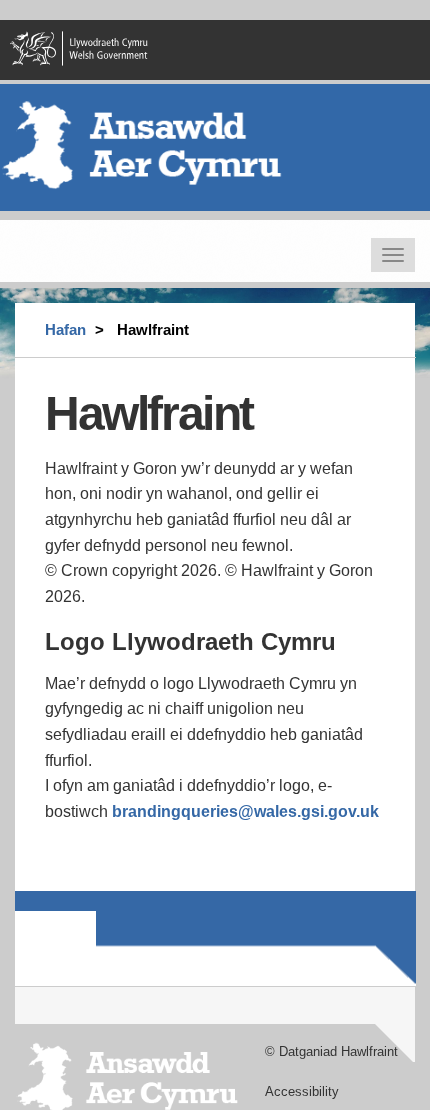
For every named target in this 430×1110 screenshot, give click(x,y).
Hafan (65, 329)
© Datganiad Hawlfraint (331, 1051)
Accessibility (302, 1091)
